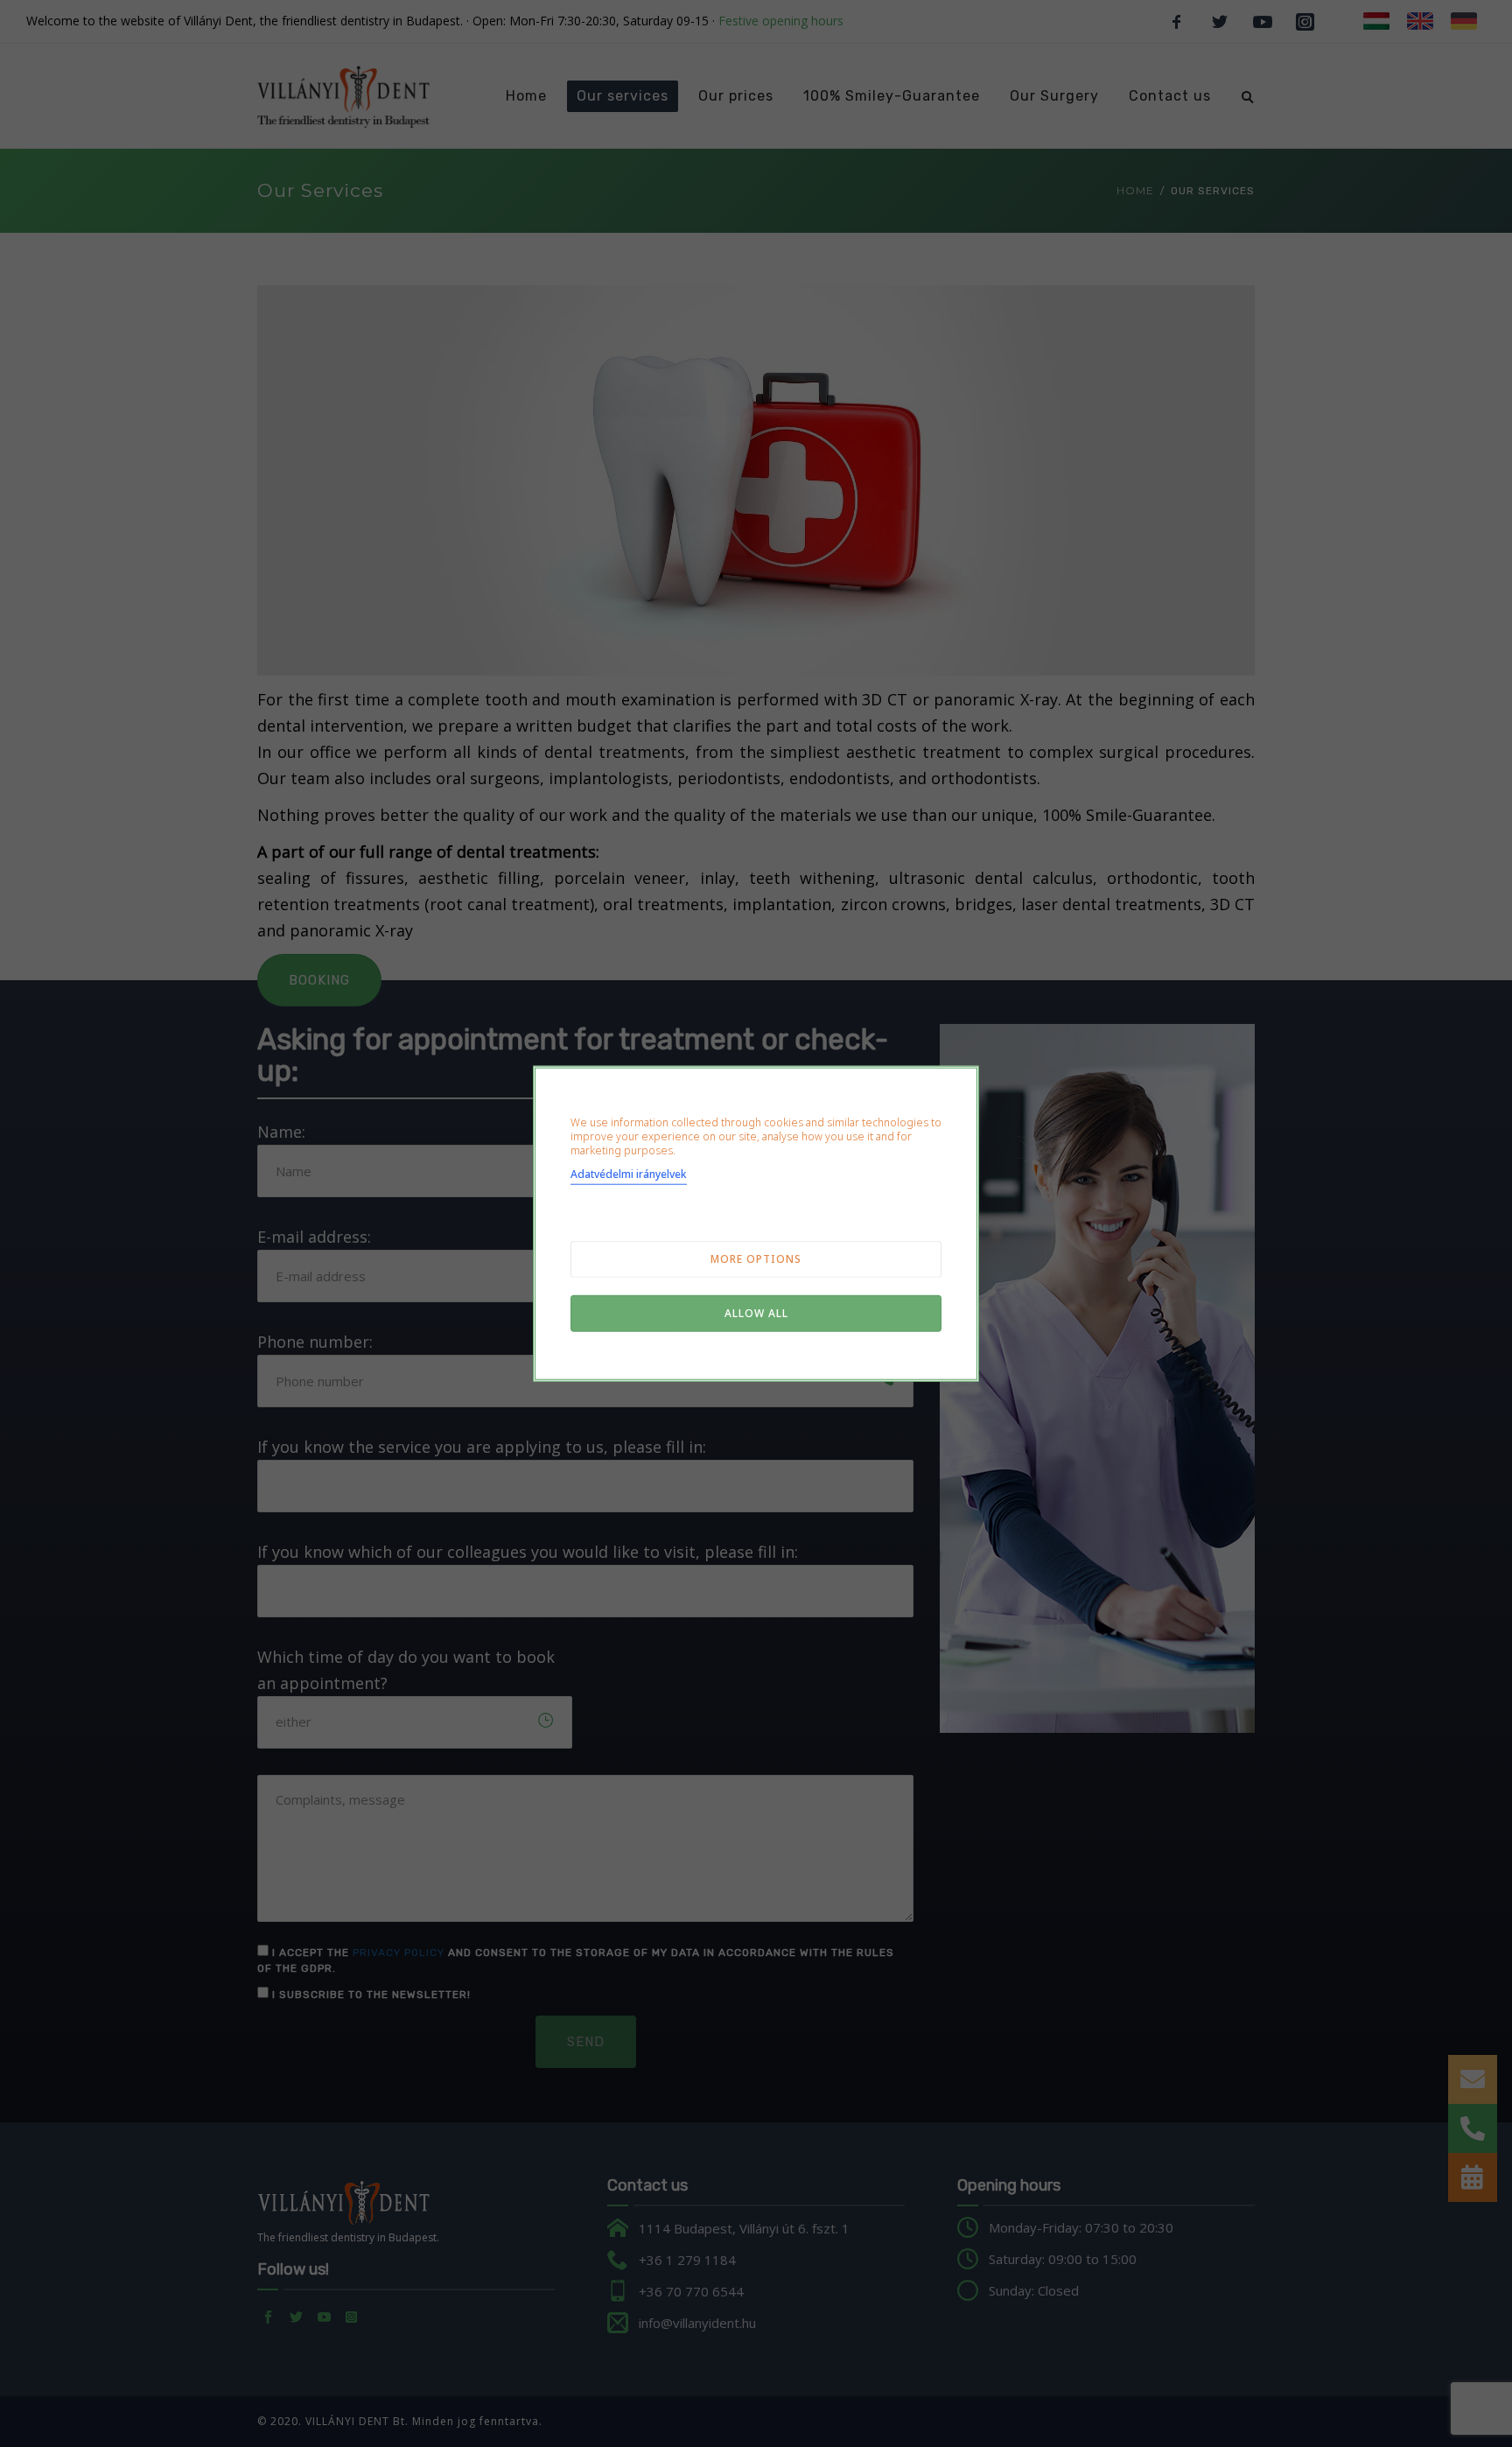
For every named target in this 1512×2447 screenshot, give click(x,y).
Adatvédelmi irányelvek (629, 1173)
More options (756, 1258)
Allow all (756, 1312)
